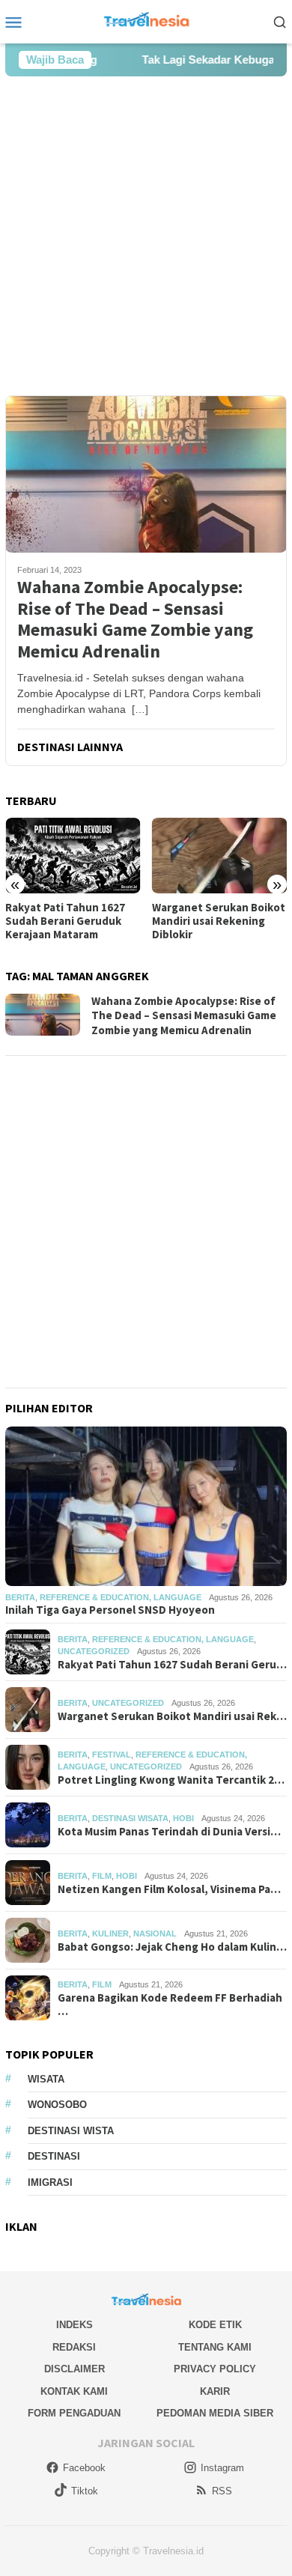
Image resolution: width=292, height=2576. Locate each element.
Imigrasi (50, 2182)
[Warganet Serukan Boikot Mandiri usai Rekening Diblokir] (220, 856)
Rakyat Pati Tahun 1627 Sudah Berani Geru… (172, 1665)
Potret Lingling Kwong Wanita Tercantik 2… (171, 1780)
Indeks (74, 2325)
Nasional (155, 1933)
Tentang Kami (215, 2347)
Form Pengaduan (74, 2413)
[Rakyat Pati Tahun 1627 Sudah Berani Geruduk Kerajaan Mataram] (73, 856)
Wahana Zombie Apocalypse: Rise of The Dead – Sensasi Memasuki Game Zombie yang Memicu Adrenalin (135, 620)
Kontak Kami (74, 2391)
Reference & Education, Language (121, 1597)
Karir (215, 2391)
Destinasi (54, 2156)
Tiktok (85, 2491)
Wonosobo (57, 2105)
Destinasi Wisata (130, 1818)
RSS (222, 2491)
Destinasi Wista (71, 2131)
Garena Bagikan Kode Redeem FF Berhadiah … (170, 2005)
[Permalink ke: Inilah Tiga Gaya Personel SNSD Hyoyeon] (146, 1506)
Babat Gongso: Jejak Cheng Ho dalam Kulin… (172, 1947)
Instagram (222, 2468)
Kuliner (110, 1933)
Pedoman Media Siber (215, 2413)
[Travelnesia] (146, 21)
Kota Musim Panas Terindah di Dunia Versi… (169, 1832)
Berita (20, 1597)
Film (102, 1876)
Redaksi (74, 2347)
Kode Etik (215, 2325)
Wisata (46, 2079)
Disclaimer (74, 2369)
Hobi (183, 1818)
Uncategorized (94, 1651)
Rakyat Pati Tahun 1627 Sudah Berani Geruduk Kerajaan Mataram (65, 921)
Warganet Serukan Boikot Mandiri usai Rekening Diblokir (219, 921)
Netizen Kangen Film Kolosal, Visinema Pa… (169, 1889)
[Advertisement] (146, 236)
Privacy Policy (215, 2369)
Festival (112, 1755)
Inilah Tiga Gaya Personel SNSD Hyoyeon (110, 1610)
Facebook (84, 2468)
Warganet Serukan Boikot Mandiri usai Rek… (172, 1716)
